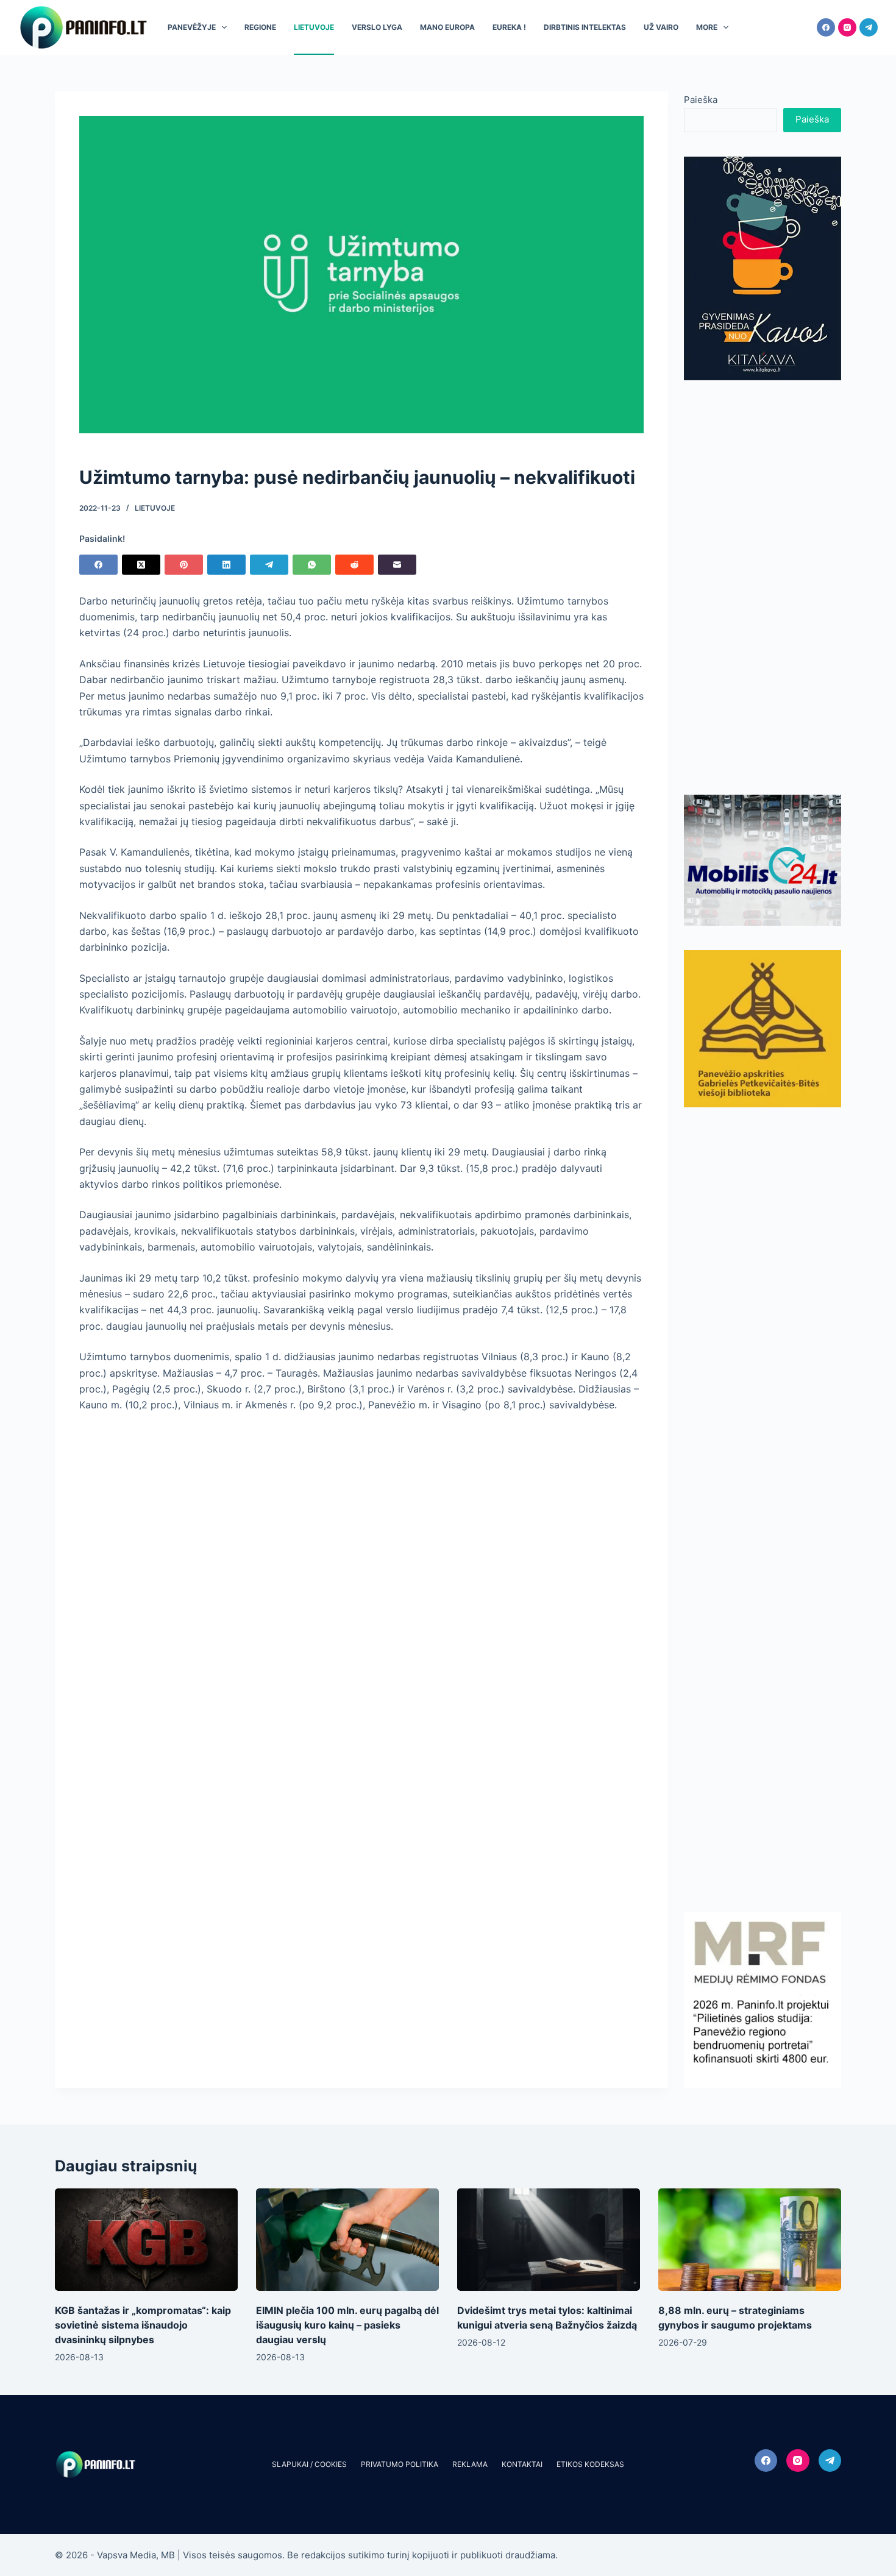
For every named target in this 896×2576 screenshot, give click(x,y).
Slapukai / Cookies (309, 2464)
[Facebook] (826, 27)
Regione (260, 27)
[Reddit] (354, 565)
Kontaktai (522, 2464)
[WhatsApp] (312, 565)
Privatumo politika (400, 2464)
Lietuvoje (314, 27)
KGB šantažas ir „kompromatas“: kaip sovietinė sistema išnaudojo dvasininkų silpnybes (143, 2325)
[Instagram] (847, 27)
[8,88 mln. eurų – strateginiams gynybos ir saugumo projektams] (750, 2240)
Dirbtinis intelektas (585, 27)
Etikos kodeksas (590, 2464)
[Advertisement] (763, 587)
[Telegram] (869, 27)
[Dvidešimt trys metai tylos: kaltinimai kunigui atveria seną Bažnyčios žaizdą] (549, 2240)
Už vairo (661, 27)
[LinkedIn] (226, 565)
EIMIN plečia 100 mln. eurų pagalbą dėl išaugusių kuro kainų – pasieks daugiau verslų (347, 2325)
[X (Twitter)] (141, 565)
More (707, 27)
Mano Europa (447, 27)
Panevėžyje (192, 27)
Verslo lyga (377, 27)
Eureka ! (509, 27)
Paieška (701, 100)
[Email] (397, 565)
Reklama (470, 2464)
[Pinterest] (184, 565)
